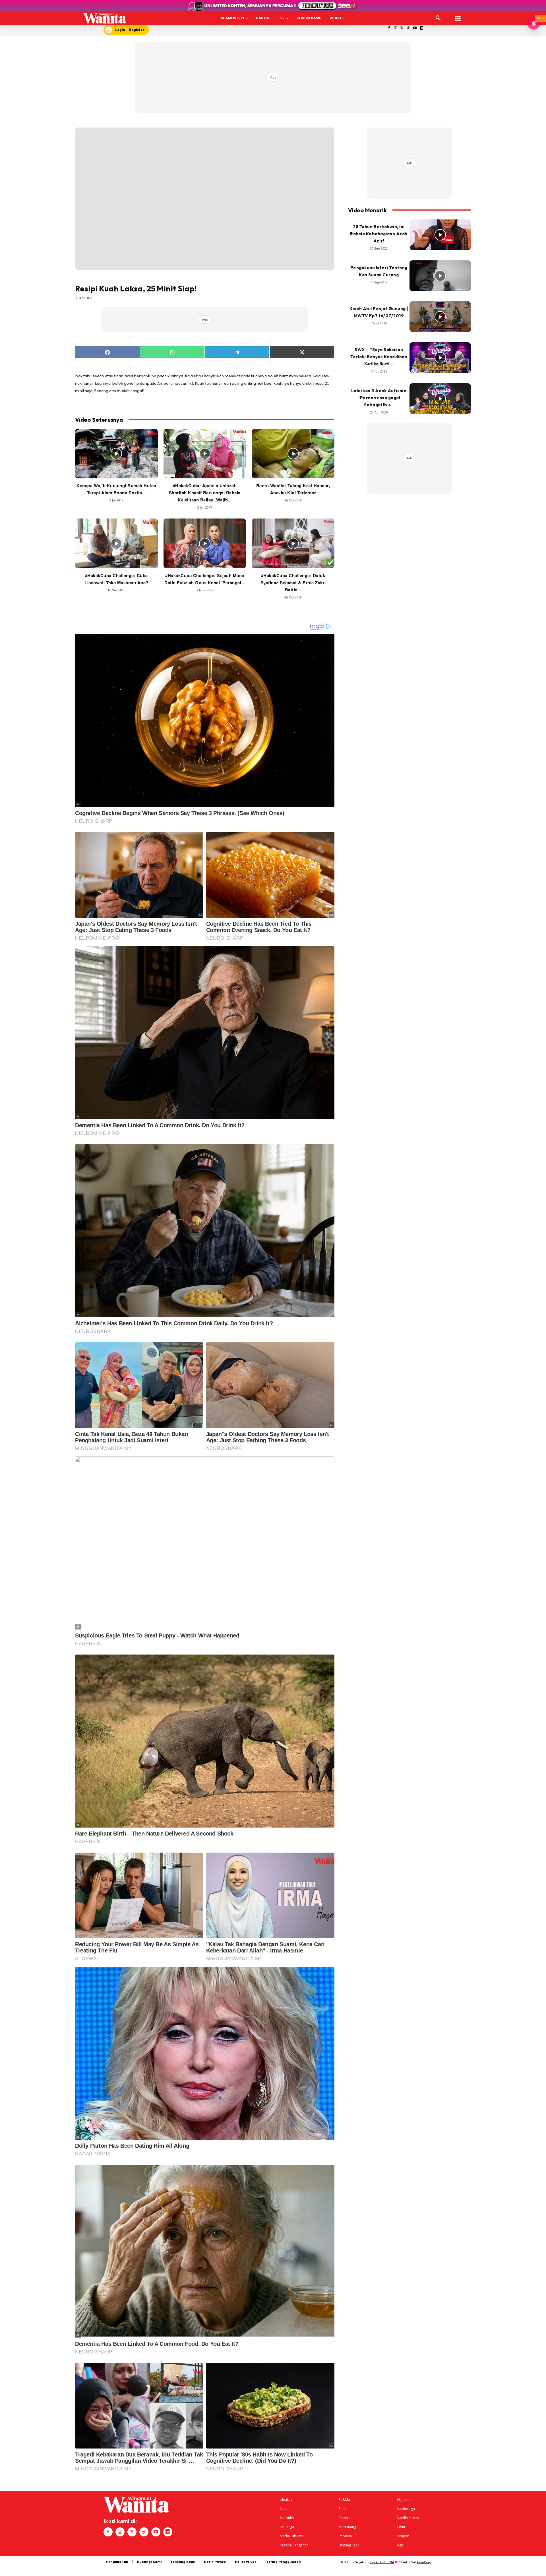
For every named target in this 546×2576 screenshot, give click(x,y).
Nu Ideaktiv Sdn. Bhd (382, 2562)
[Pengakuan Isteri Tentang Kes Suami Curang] (440, 276)
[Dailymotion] (422, 28)
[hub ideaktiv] (458, 16)
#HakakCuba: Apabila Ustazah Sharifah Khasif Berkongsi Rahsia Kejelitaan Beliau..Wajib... (205, 493)
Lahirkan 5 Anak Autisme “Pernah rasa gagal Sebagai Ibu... (379, 398)
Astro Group (424, 2562)
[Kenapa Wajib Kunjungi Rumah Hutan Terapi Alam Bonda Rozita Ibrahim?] (116, 454)
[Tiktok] (409, 28)
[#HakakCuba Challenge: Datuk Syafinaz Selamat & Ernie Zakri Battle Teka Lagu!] (293, 543)
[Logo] (105, 18)
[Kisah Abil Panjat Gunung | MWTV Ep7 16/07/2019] (440, 317)
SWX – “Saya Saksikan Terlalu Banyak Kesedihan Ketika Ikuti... (379, 357)
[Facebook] (389, 28)
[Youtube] (415, 28)
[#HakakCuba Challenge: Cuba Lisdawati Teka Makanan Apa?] (116, 543)
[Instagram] (395, 28)
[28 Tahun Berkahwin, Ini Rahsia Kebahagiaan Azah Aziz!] (440, 235)
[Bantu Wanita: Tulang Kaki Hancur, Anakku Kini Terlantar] (293, 454)
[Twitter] (402, 28)
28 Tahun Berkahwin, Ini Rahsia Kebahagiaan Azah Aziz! (379, 234)
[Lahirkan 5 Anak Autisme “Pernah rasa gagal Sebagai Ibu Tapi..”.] (440, 399)
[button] (438, 18)
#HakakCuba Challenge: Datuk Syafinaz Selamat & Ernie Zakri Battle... (293, 583)
